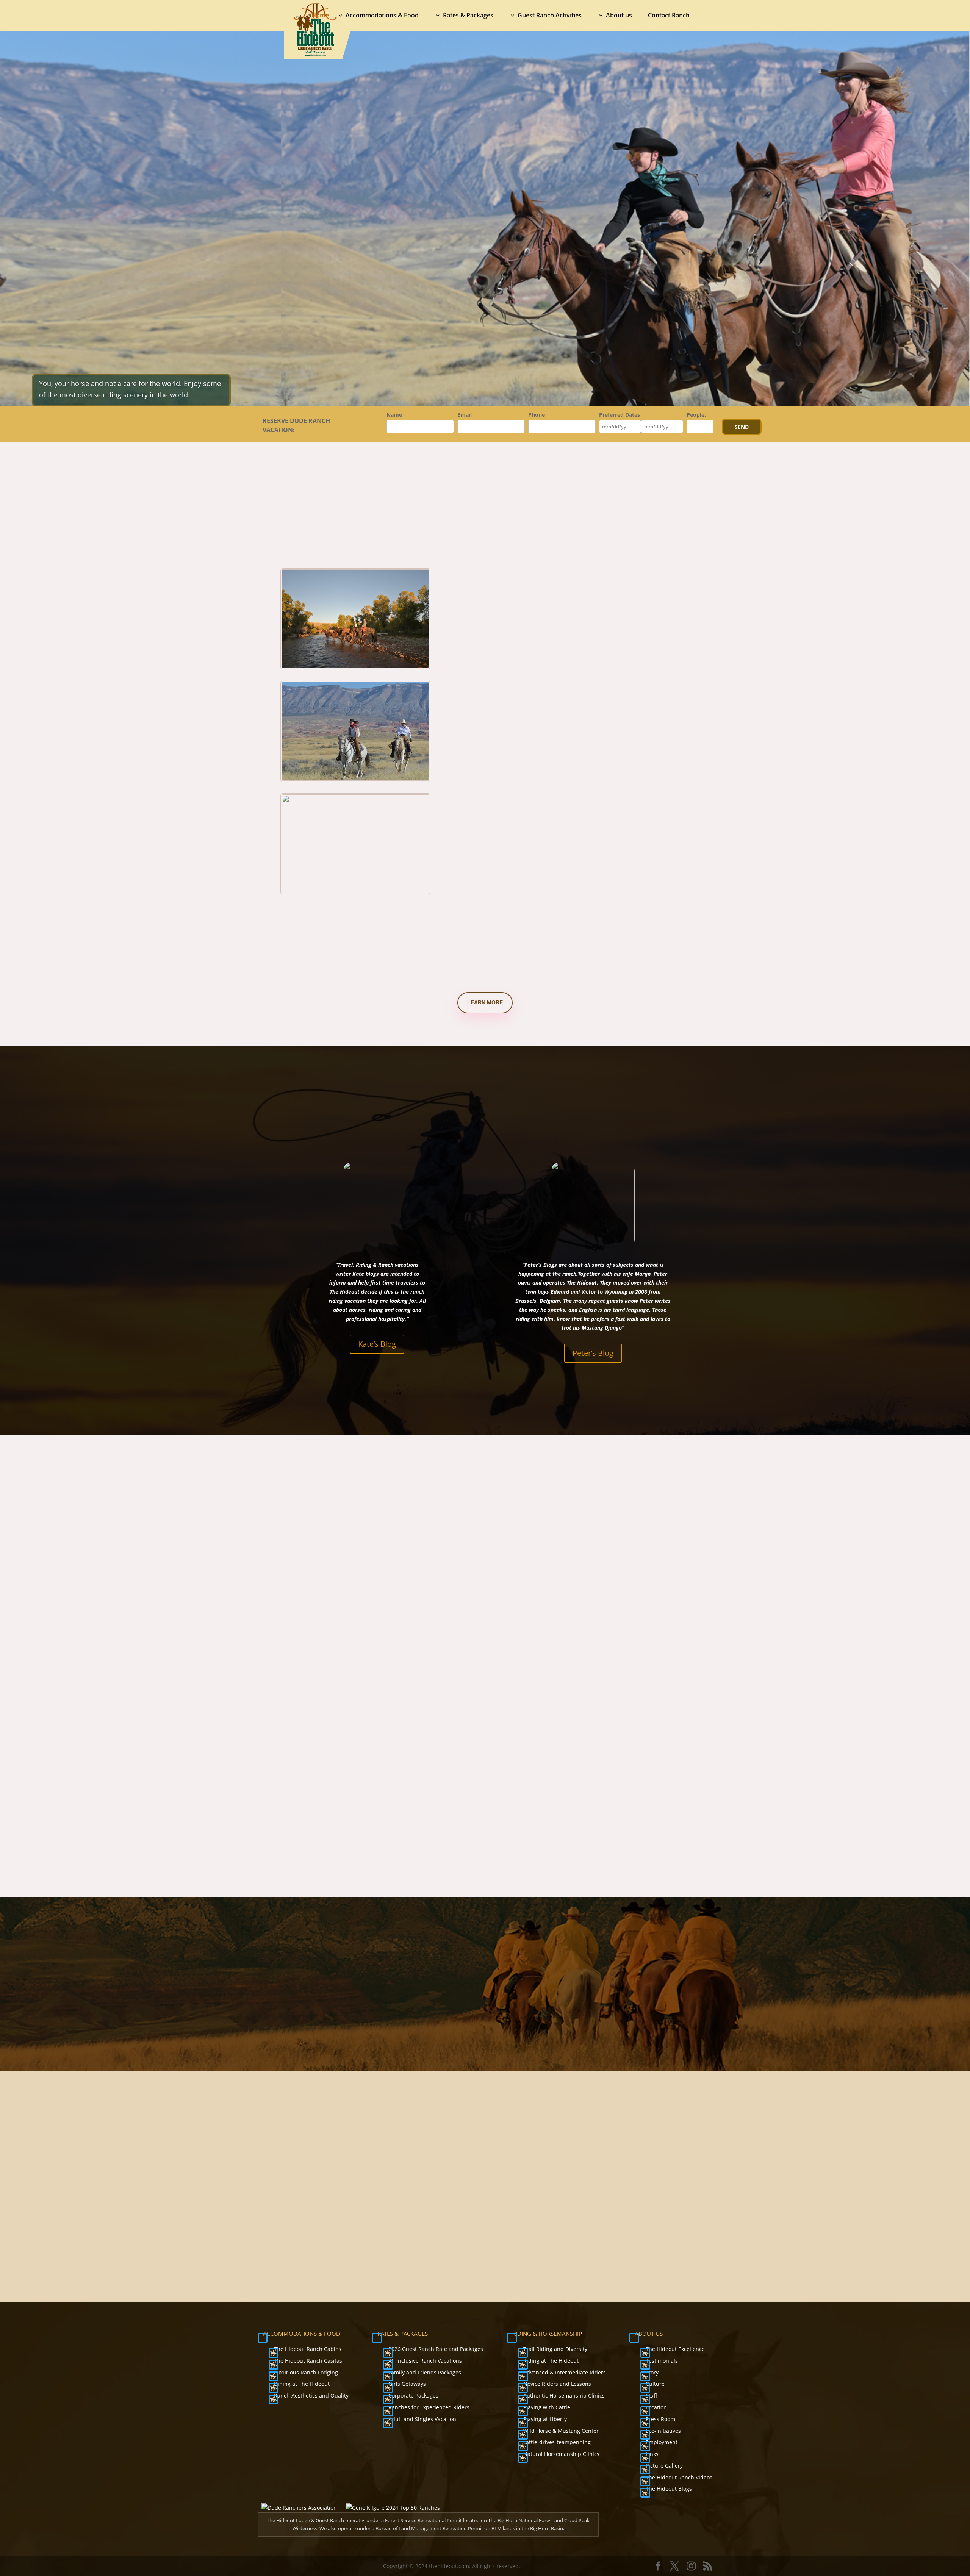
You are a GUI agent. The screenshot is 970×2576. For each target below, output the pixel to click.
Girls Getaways (407, 2384)
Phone (537, 415)
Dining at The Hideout (302, 2384)
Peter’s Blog (593, 1353)
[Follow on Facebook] (576, 2191)
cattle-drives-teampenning (557, 2442)
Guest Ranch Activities (550, 16)
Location (656, 2407)
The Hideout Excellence (675, 2349)
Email (465, 415)
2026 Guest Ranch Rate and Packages (436, 2349)
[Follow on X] (593, 2191)
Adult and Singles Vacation (422, 2419)
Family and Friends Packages (425, 2372)
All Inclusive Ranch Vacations (425, 2361)
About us (619, 16)
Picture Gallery (664, 2466)
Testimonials (662, 2361)
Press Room (660, 2419)
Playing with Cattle (547, 2407)
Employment (662, 2442)
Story (652, 2372)
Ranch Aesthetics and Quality (311, 2395)
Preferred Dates (620, 415)
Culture (655, 2384)
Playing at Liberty (545, 2419)
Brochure (599, 2227)
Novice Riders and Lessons (557, 2384)
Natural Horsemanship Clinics (561, 2454)
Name (394, 415)
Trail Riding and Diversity (555, 2349)
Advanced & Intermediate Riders (565, 2372)
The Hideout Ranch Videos (679, 2477)
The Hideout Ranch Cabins (308, 2349)
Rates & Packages (468, 16)
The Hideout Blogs (669, 2489)
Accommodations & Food (382, 16)
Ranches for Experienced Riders (429, 2407)
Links (652, 2454)
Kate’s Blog (377, 1344)
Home (320, 16)
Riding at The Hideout (551, 2361)
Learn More (485, 1002)
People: (696, 415)
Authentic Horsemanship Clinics (564, 2395)
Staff (652, 2395)
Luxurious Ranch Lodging (306, 2372)
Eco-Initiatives (663, 2431)
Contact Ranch (669, 16)
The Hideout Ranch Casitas (308, 2361)
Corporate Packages (413, 2395)
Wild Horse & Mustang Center (561, 2431)
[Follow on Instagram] (610, 2191)
